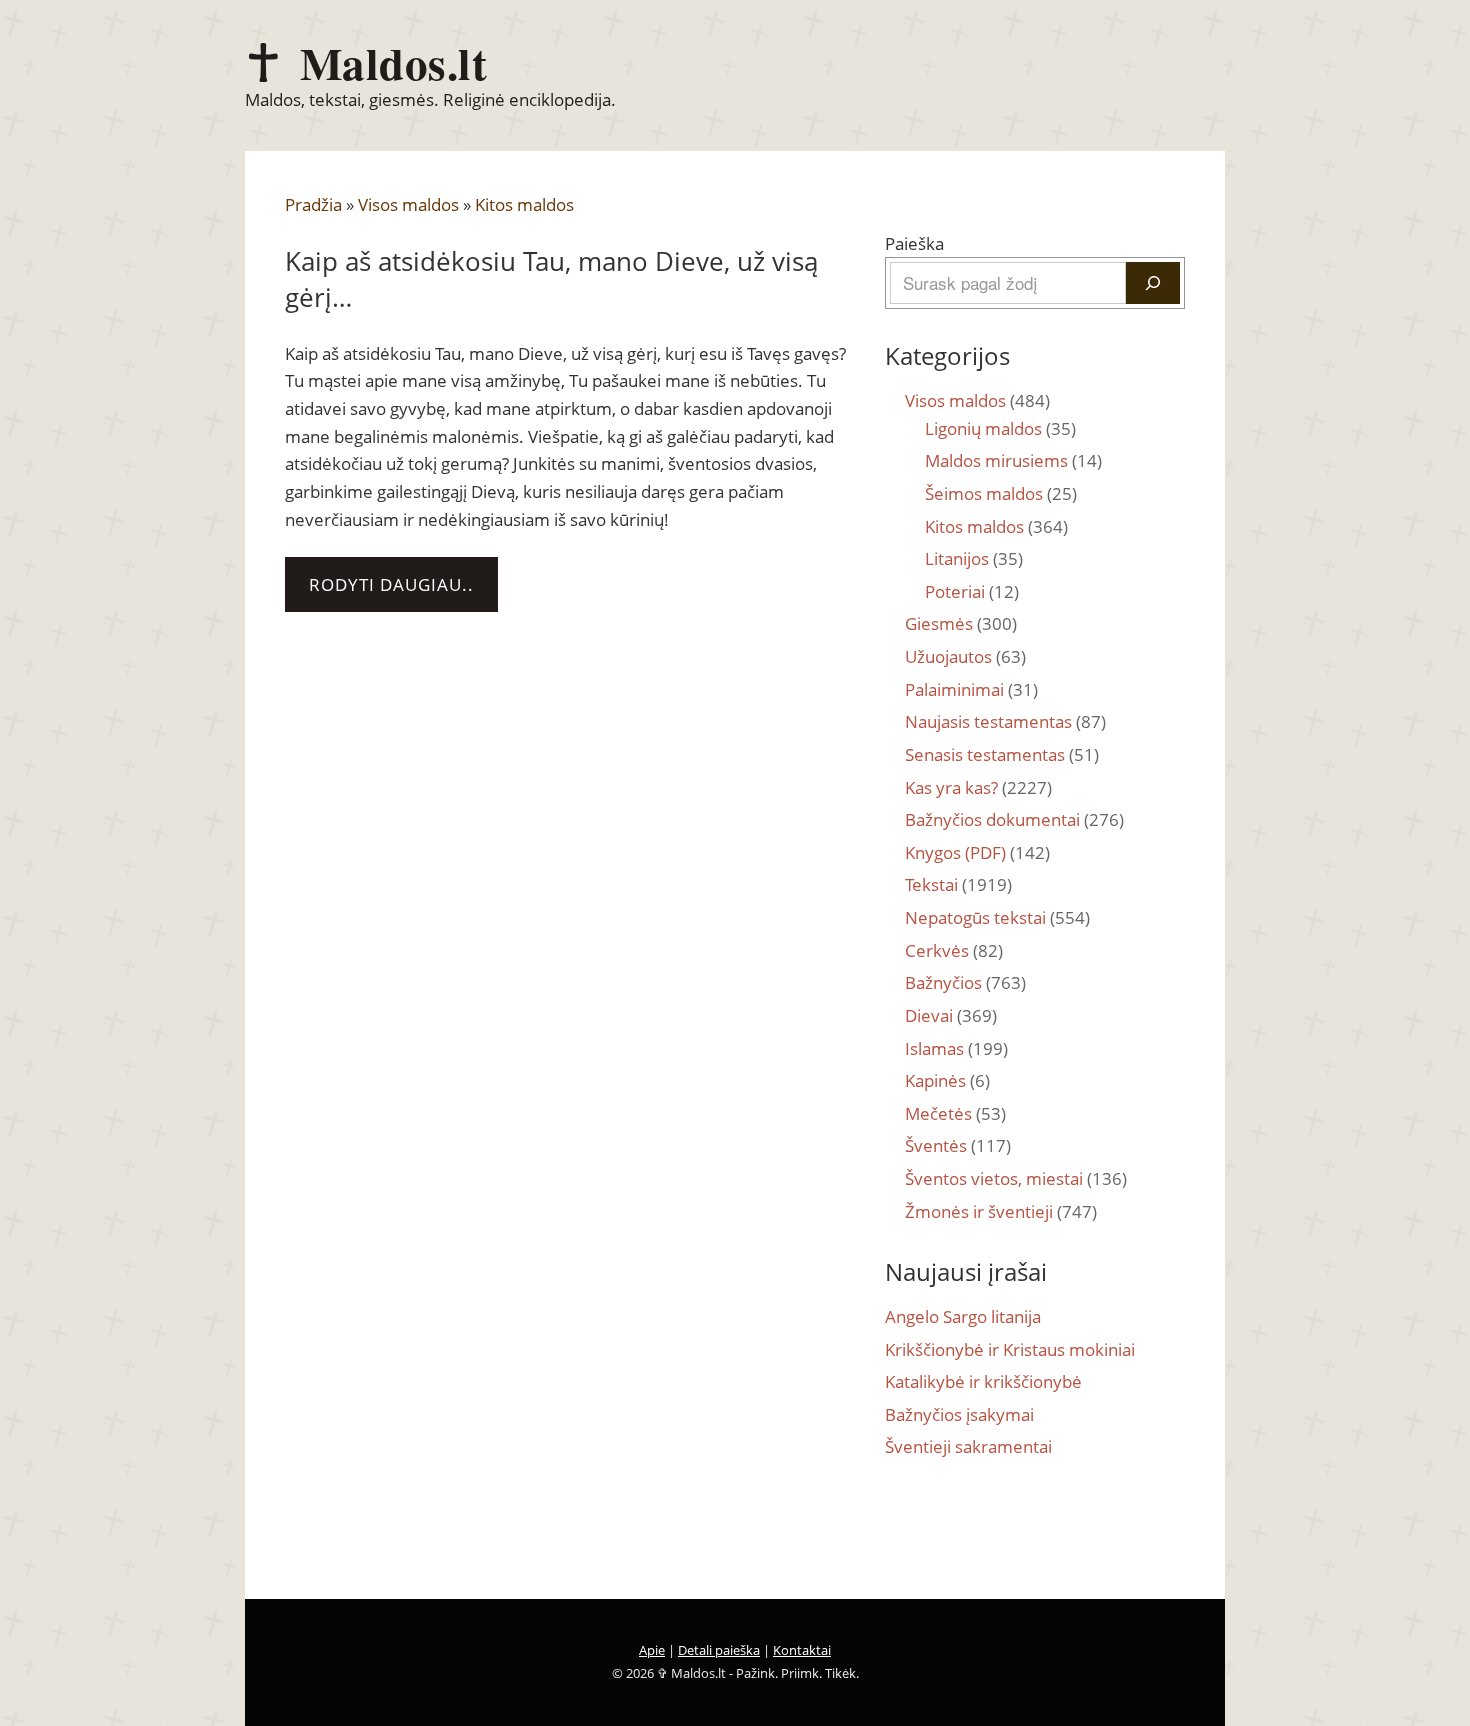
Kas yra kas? (978, 787)
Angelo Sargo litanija (963, 1316)
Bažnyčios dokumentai (1014, 819)
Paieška (914, 243)
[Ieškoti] (1153, 283)
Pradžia (313, 204)
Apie (652, 1650)
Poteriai (972, 591)
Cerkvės (954, 950)
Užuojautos (965, 656)
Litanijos (974, 558)
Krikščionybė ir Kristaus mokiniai (1010, 1349)
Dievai (951, 1015)
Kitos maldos (524, 204)
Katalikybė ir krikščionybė (983, 1381)
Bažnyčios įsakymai (959, 1414)
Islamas (956, 1048)
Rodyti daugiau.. (391, 584)
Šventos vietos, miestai (1016, 1178)
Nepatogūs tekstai (997, 917)
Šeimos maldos (1001, 493)
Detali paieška (719, 1650)
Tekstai (958, 884)
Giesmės (961, 623)
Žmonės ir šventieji (1001, 1211)
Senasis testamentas (1002, 754)
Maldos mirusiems (1013, 460)
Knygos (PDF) (977, 852)
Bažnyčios (965, 982)
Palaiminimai (971, 689)
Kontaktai (802, 1650)
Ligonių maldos (1000, 428)
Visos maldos (408, 204)
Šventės (958, 1145)
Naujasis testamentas (1005, 721)
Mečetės (955, 1113)
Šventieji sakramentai (968, 1446)
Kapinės (947, 1080)
